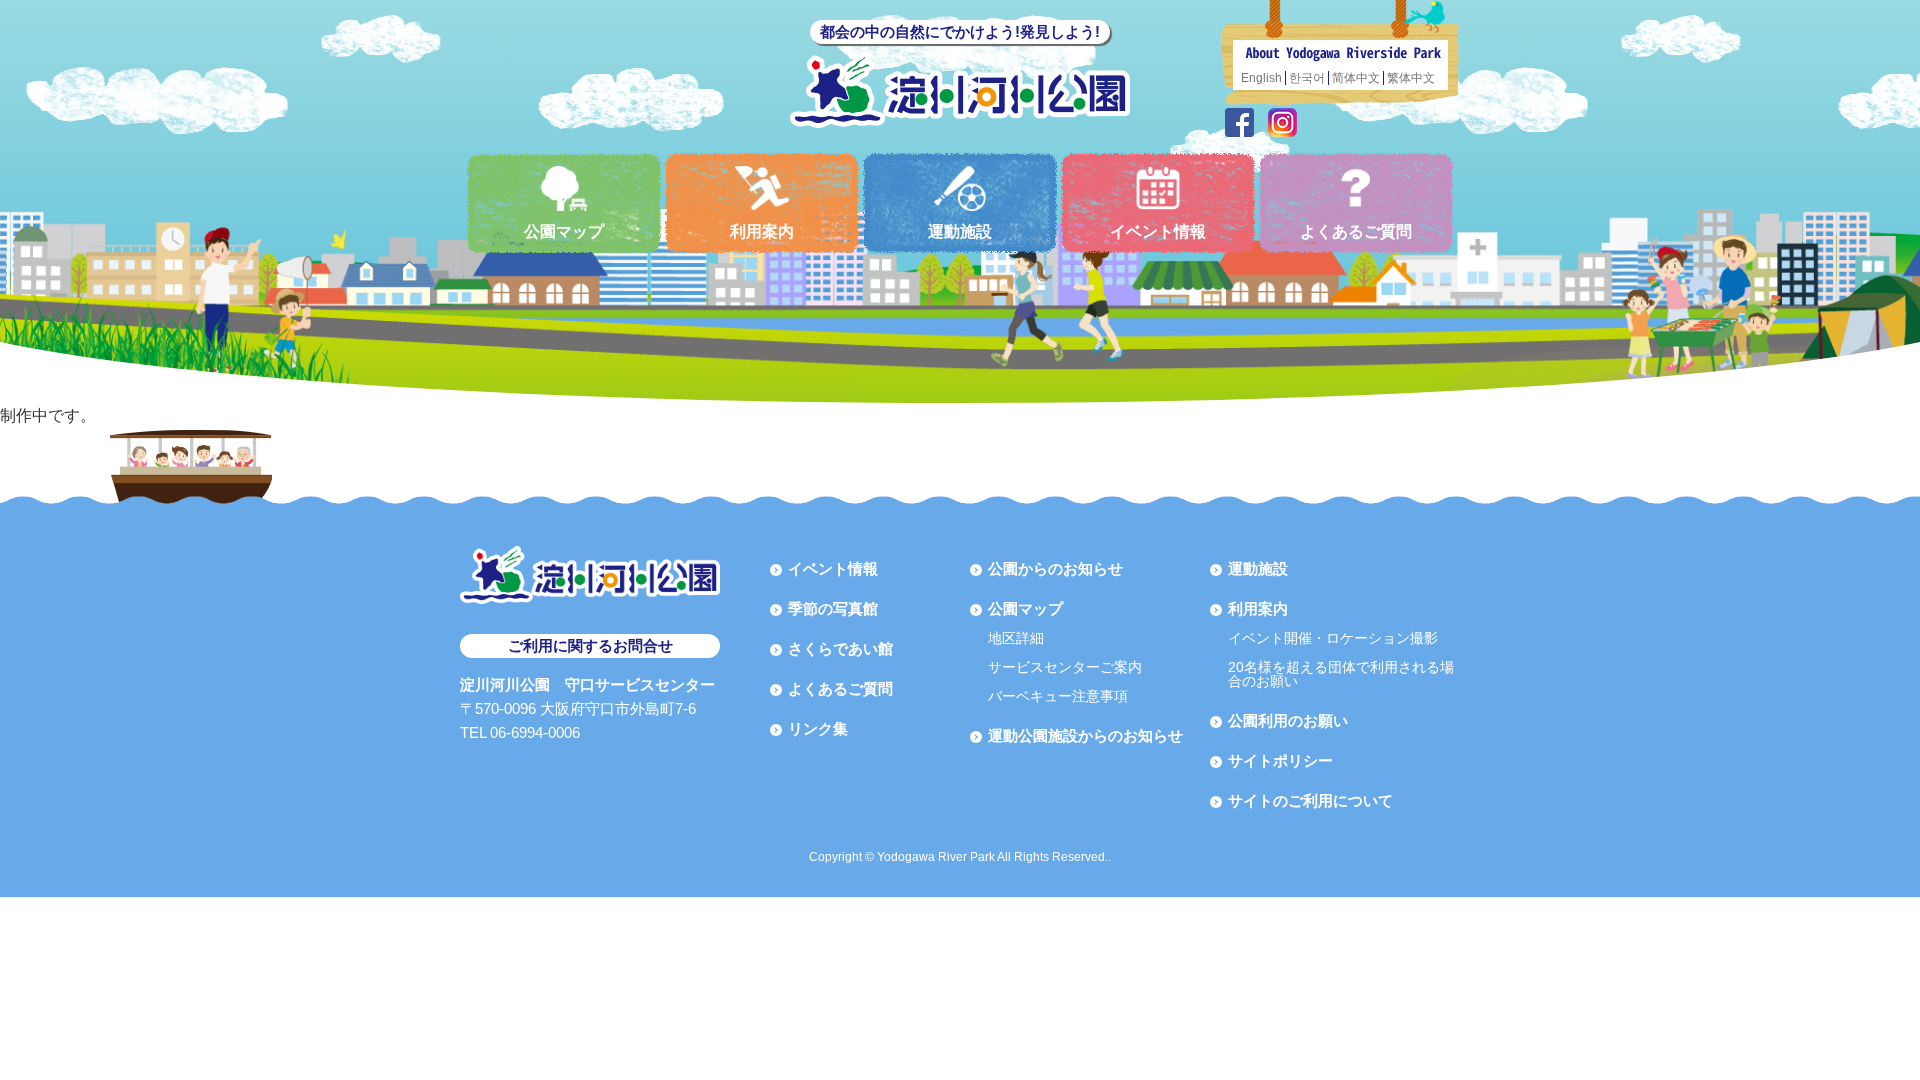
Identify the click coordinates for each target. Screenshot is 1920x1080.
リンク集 (818, 728)
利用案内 (762, 231)
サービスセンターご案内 (1065, 667)
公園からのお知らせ (1055, 568)
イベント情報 (1158, 231)
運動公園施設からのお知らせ (1085, 735)
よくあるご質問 (1356, 231)
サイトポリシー (1280, 760)
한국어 (1307, 78)
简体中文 (1356, 78)
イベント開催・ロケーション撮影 (1333, 638)
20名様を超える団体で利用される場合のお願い (1341, 674)
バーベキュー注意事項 (1058, 696)
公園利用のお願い (1288, 720)
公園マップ (564, 231)
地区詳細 (1016, 638)
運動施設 (960, 231)
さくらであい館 (840, 648)
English (1261, 78)
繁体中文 (1411, 78)
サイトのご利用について (1310, 800)
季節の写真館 (833, 608)
